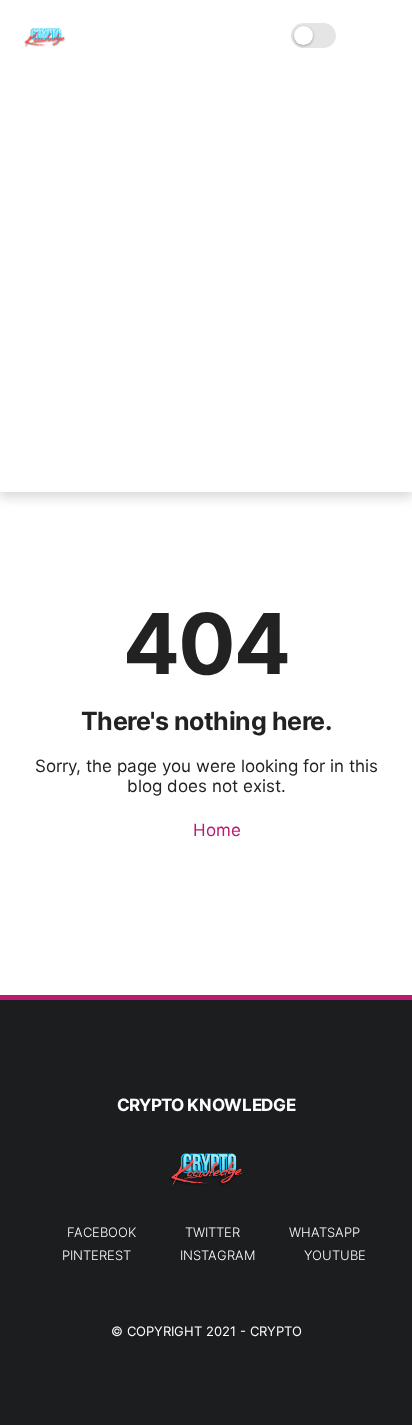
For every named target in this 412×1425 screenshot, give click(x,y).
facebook (101, 1232)
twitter (212, 1232)
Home (214, 830)
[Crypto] (44, 46)
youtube (335, 1255)
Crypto (276, 1331)
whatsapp (324, 1232)
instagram (217, 1255)
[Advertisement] (206, 286)
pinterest (96, 1255)
